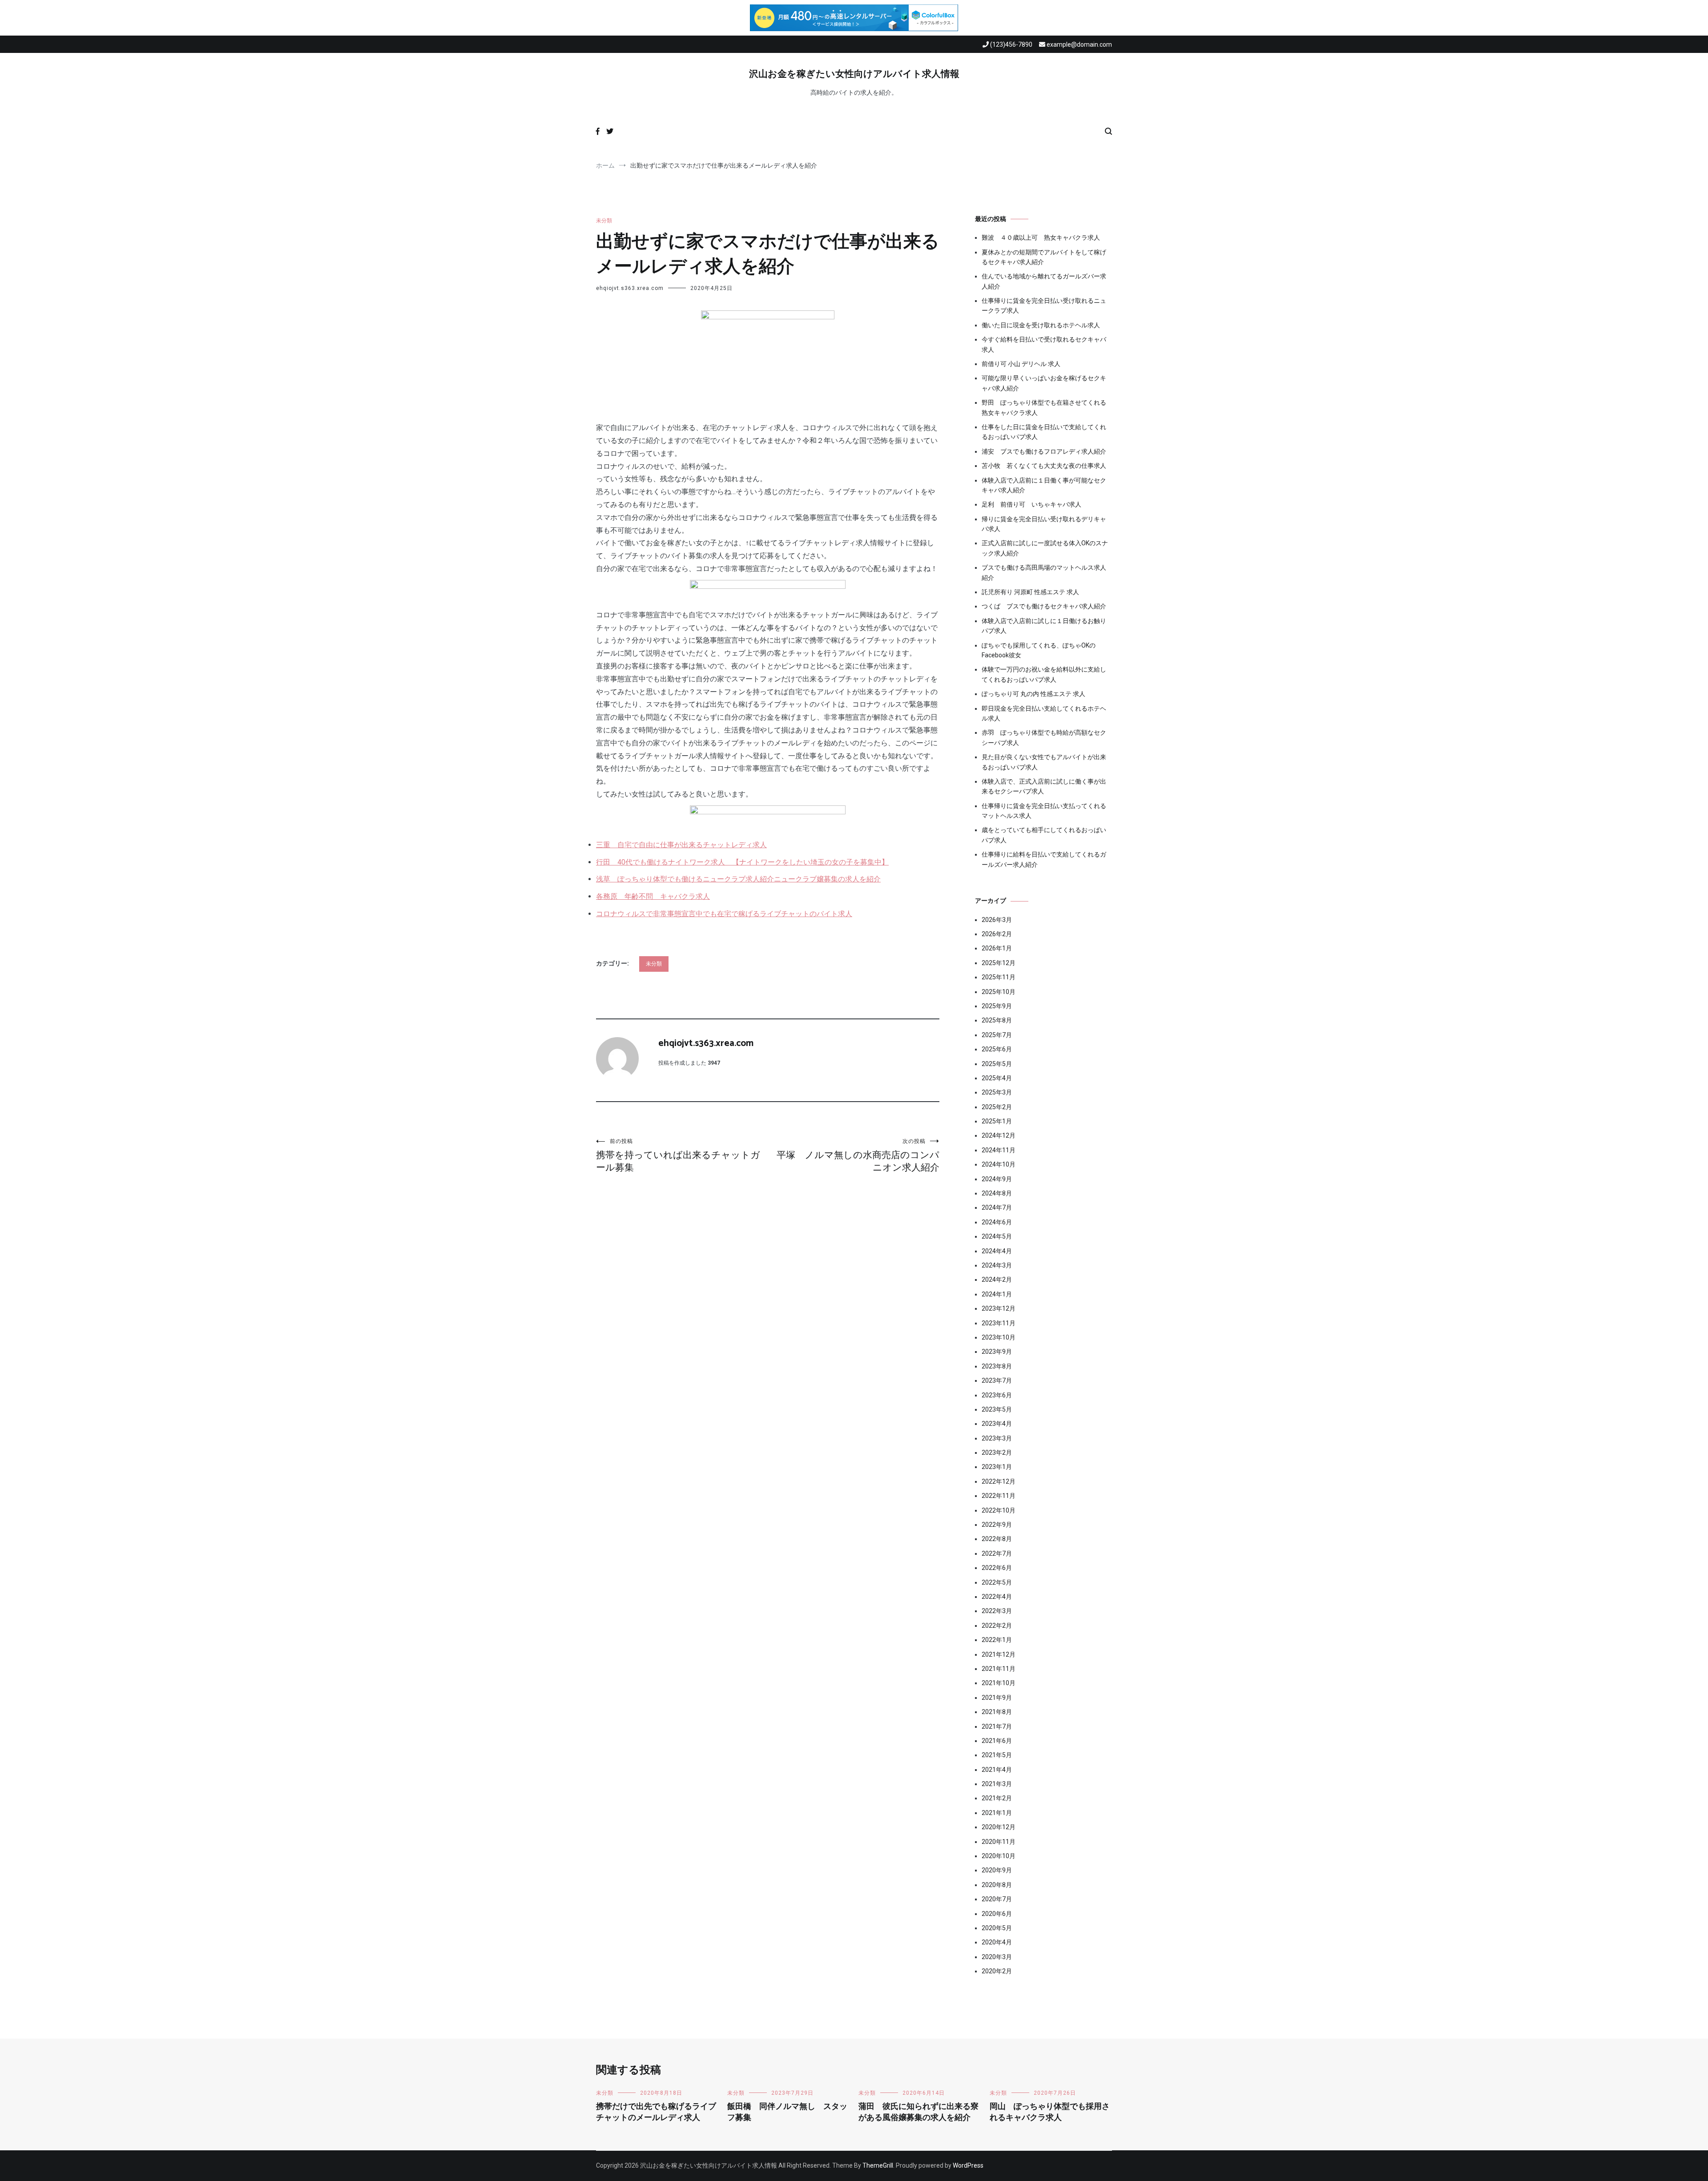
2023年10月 (999, 1337)
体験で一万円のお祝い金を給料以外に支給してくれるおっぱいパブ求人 (1044, 674)
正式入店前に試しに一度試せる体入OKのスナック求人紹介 (1045, 548)
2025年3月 (997, 1092)
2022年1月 (997, 1640)
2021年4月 (997, 1770)
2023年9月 (997, 1352)
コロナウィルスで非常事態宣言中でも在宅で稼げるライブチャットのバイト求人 (724, 914)
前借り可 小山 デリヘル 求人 (1021, 364)
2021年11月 (999, 1669)
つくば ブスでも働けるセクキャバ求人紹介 (1044, 606)
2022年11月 (999, 1496)
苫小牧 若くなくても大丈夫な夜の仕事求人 (1044, 466)
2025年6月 (997, 1049)
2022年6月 (997, 1568)
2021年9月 (997, 1698)
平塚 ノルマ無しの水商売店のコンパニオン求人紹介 (858, 1155)
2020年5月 (997, 1928)
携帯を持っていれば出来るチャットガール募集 (678, 1155)
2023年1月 (997, 1467)
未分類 (604, 221)
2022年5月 (997, 1582)
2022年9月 (997, 1525)
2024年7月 (997, 1207)
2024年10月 (999, 1164)
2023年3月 (997, 1438)
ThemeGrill (878, 2165)
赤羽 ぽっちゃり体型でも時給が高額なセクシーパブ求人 (1044, 737)
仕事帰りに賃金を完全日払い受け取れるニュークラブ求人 (1044, 306)
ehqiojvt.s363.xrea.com (630, 288)
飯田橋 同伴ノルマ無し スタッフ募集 (787, 2112)
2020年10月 (999, 1856)
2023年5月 (997, 1409)
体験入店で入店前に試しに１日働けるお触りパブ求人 (1044, 626)
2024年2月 (997, 1280)
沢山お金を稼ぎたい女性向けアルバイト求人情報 (854, 74)
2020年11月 (999, 1842)
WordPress (968, 2165)
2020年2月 (997, 1971)
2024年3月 (997, 1265)
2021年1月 (997, 1813)
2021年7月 (997, 1726)
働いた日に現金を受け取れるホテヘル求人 (1041, 325)
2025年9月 (997, 1006)
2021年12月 (999, 1654)
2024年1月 (997, 1294)
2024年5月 (997, 1236)
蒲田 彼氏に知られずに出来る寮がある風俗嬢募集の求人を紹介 (918, 2112)
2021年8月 (997, 1712)
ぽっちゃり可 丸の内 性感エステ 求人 (1033, 694)
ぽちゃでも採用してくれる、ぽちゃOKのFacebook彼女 (1039, 650)
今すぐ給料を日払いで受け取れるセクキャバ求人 (1044, 344)
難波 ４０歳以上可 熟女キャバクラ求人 (1041, 237)
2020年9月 (997, 1870)
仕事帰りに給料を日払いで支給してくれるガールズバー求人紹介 (1044, 859)
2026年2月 (997, 934)
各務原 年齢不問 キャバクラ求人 (653, 896)
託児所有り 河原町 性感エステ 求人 (1030, 592)
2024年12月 (999, 1135)
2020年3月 (997, 1957)
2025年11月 (999, 977)
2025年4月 (997, 1078)
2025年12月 (999, 963)
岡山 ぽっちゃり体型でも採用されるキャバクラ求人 (1050, 2112)
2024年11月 (999, 1150)
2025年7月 (997, 1035)
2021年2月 (997, 1798)
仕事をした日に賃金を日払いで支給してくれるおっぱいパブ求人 (1044, 432)
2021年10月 (999, 1683)
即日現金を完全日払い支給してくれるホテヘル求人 (1044, 713)
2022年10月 (999, 1510)
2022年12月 (999, 1481)
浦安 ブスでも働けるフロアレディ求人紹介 (1044, 451)
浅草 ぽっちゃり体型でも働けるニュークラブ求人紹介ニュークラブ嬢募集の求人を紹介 (738, 879)
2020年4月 (997, 1942)
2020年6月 (997, 1914)
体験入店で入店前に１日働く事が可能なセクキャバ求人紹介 (1044, 485)
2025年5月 (997, 1064)
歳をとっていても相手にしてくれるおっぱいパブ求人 (1044, 835)
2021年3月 (997, 1784)
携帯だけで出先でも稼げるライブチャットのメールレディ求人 (656, 2112)
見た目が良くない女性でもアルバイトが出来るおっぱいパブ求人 (1044, 762)
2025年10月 (999, 992)
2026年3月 (997, 920)
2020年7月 (997, 1899)
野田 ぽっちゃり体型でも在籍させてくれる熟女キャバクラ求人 (1044, 407)
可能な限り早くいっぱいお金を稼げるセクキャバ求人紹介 (1044, 383)
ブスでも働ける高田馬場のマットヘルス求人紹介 (1044, 572)
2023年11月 (999, 1323)
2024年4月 (997, 1251)
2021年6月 (997, 1741)
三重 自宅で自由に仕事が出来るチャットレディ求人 (681, 845)
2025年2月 (997, 1107)
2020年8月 (997, 1885)
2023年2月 (997, 1453)
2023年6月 (997, 1395)
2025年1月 (997, 1121)
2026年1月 (997, 948)
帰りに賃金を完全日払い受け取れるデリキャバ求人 (1044, 524)
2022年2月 (997, 1626)
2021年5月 (997, 1755)
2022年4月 (997, 1597)
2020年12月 (999, 1827)
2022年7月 (997, 1553)
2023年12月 (999, 1308)
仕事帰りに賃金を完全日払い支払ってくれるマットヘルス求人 (1044, 811)
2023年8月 (997, 1366)
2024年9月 (997, 1179)
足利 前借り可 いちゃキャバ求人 (1031, 504)
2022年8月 (997, 1539)
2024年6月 (997, 1222)
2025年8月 (997, 1020)
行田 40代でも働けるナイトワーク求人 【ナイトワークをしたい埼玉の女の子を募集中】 (742, 862)
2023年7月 (997, 1380)
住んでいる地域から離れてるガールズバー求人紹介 (1044, 281)
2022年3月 (997, 1611)
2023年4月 (997, 1424)
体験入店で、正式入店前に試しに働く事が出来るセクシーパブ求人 (1044, 786)
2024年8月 (997, 1193)
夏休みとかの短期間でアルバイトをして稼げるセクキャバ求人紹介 (1044, 257)
